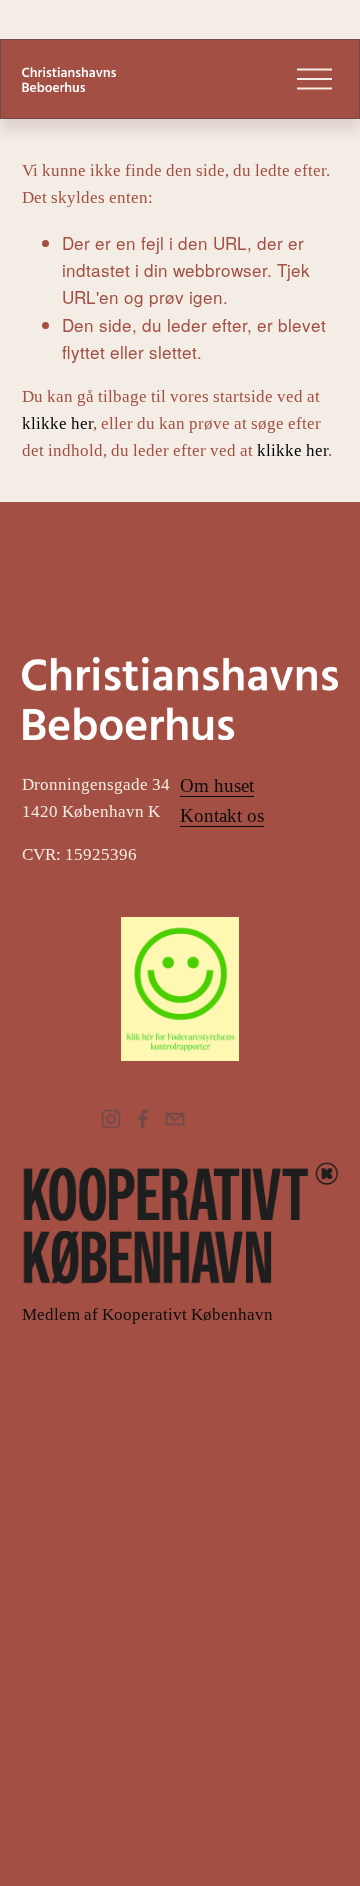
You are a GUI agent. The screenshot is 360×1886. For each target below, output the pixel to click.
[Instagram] (111, 1119)
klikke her (57, 423)
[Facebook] (143, 1119)
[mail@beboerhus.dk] (175, 1119)
